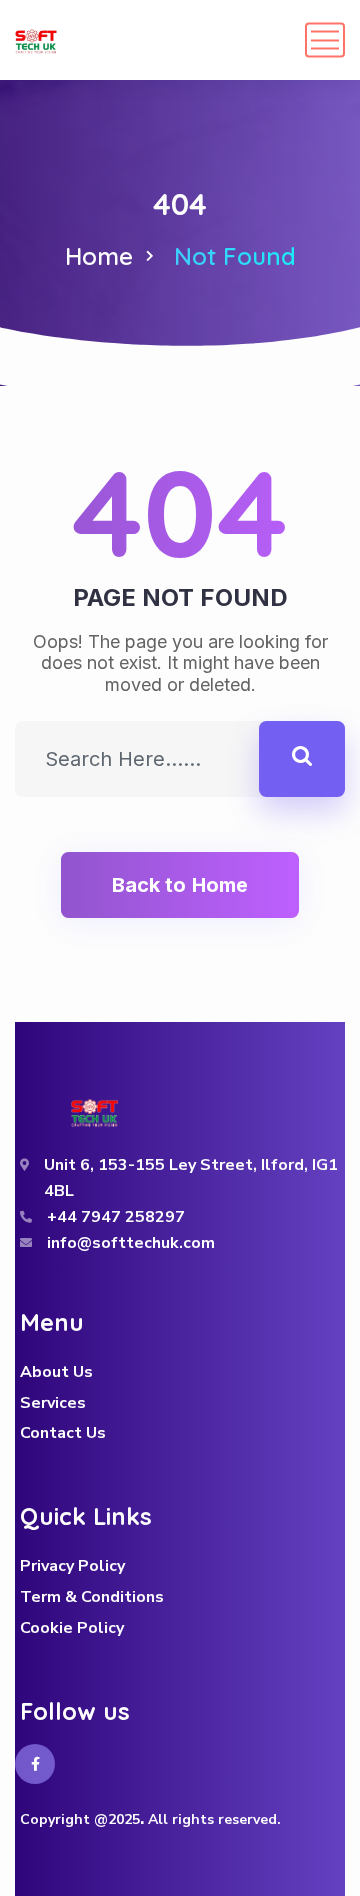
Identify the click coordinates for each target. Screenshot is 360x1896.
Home (99, 256)
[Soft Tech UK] (36, 40)
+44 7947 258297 (116, 1217)
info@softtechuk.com (131, 1243)
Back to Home (180, 885)
